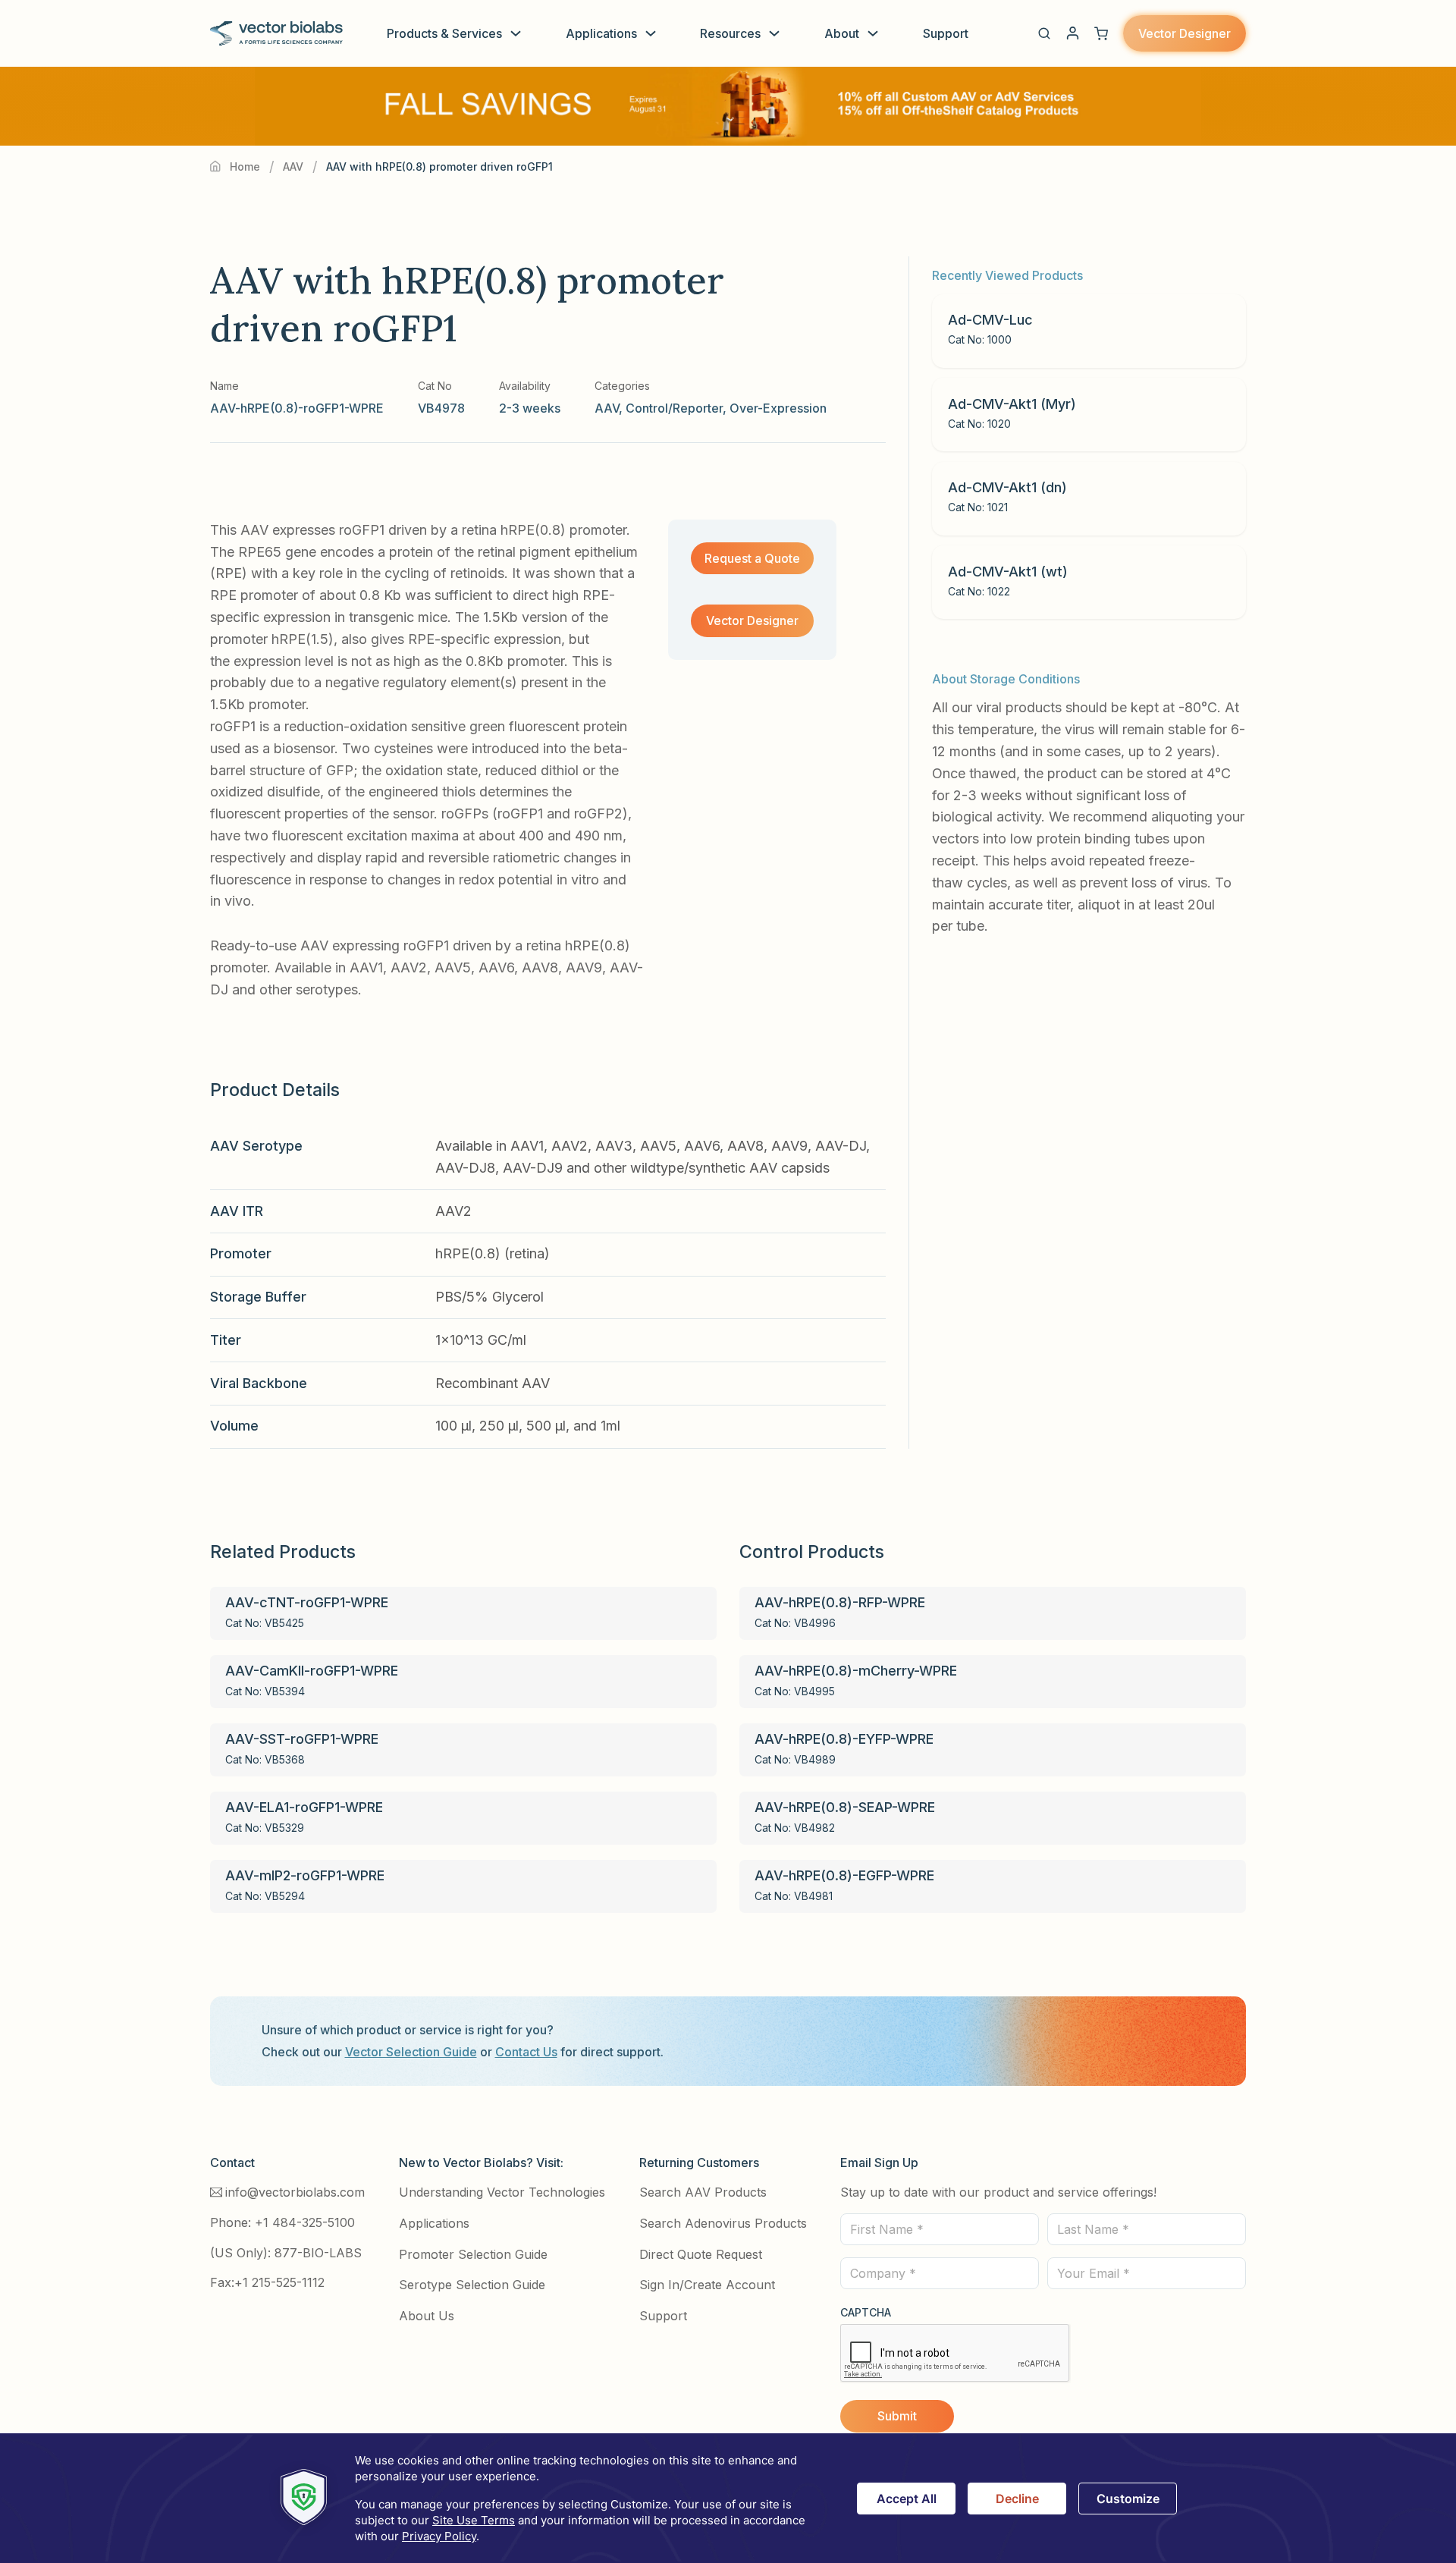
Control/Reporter (674, 408)
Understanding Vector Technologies (502, 2192)
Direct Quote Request (701, 2254)
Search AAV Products (703, 2192)
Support (946, 33)
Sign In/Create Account (707, 2285)
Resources (730, 33)
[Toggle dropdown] (516, 33)
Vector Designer (1185, 33)
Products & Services (444, 33)
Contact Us (526, 2052)
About (842, 33)
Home (245, 166)
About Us (427, 2316)
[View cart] (1101, 33)
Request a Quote (752, 558)
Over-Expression (778, 408)
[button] (1044, 33)
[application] (728, 2498)
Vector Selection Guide (411, 2052)
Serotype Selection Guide (472, 2285)
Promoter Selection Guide (473, 2254)
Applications (601, 33)
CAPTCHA (866, 2312)
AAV (293, 166)
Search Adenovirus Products (723, 2223)
